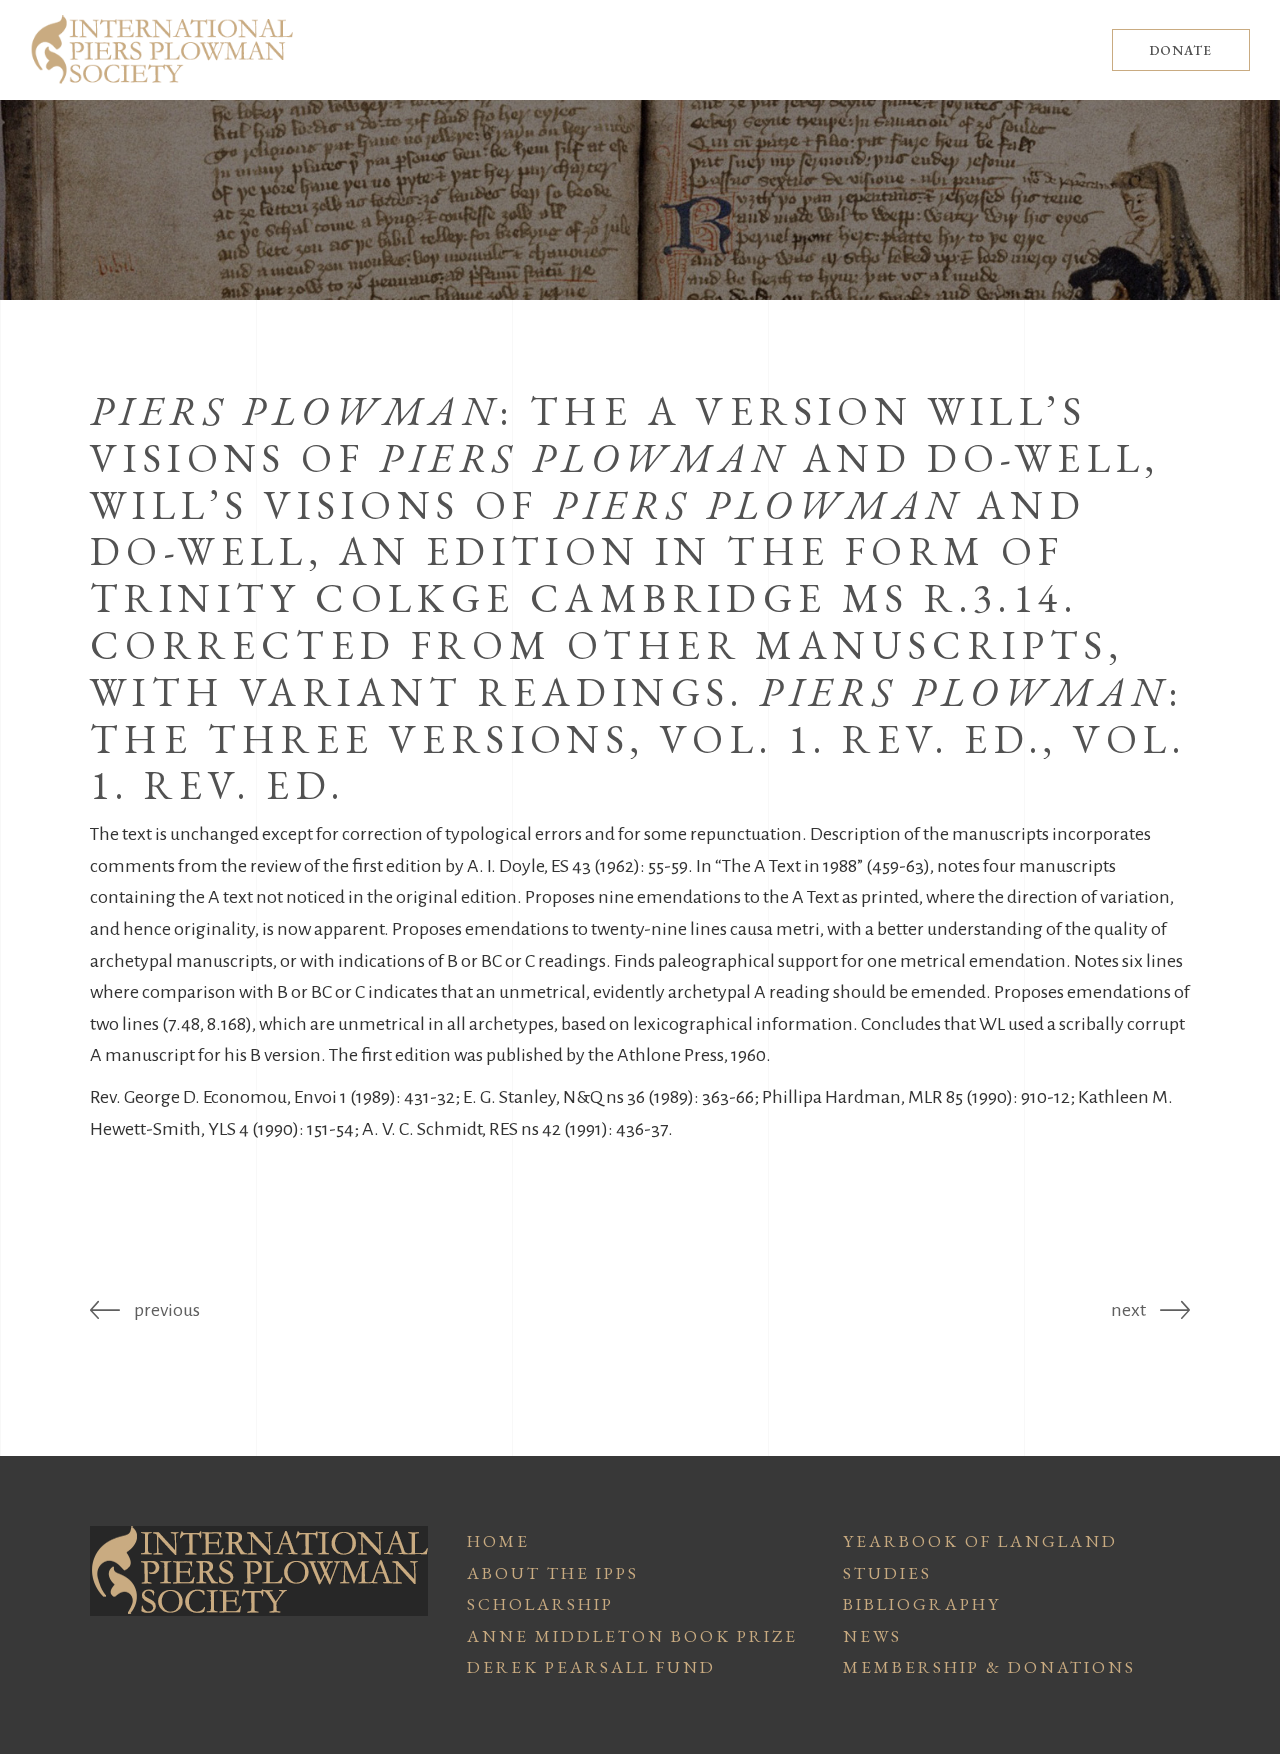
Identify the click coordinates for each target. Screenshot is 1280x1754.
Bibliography (922, 1604)
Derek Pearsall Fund (591, 1667)
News (872, 1636)
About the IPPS (553, 1573)
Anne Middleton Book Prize (632, 1636)
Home (498, 1541)
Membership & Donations (989, 1667)
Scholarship (540, 1604)
